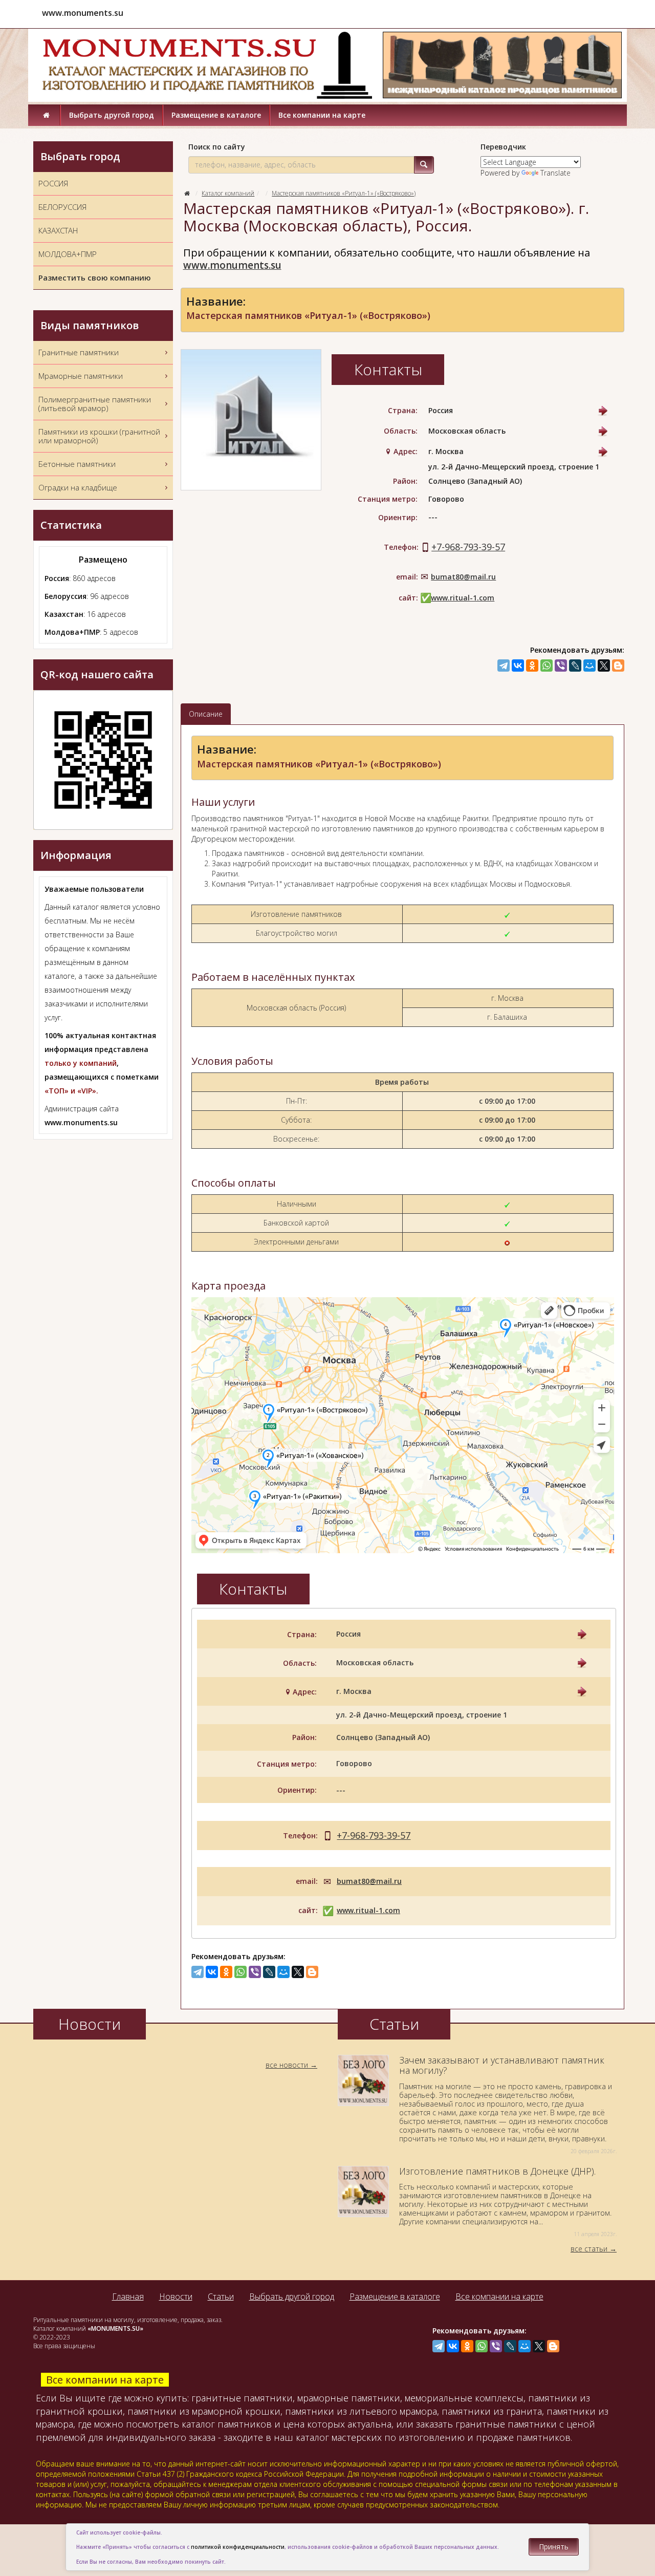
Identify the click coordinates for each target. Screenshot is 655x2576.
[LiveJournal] (575, 666)
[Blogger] (618, 666)
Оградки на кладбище (78, 487)
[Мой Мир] (589, 666)
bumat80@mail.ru (463, 577)
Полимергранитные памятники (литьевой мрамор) (95, 404)
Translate (555, 173)
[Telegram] (504, 666)
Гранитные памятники (79, 352)
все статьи (589, 2249)
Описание (206, 714)
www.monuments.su (232, 265)
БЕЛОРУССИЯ (62, 207)
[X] (604, 666)
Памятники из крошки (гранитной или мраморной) (99, 436)
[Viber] (561, 666)
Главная (128, 2296)
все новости (287, 2065)
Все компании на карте (322, 115)
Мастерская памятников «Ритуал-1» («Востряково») (344, 193)
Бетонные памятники (77, 464)
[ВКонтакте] (518, 666)
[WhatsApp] (547, 666)
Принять (554, 2547)
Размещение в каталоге (216, 115)
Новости (176, 2296)
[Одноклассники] (532, 666)
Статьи (221, 2296)
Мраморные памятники (81, 376)
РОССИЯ (53, 183)
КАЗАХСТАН (58, 230)
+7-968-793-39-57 (468, 547)
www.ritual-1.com (463, 598)
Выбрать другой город (112, 115)
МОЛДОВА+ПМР (68, 254)
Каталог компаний (228, 193)
